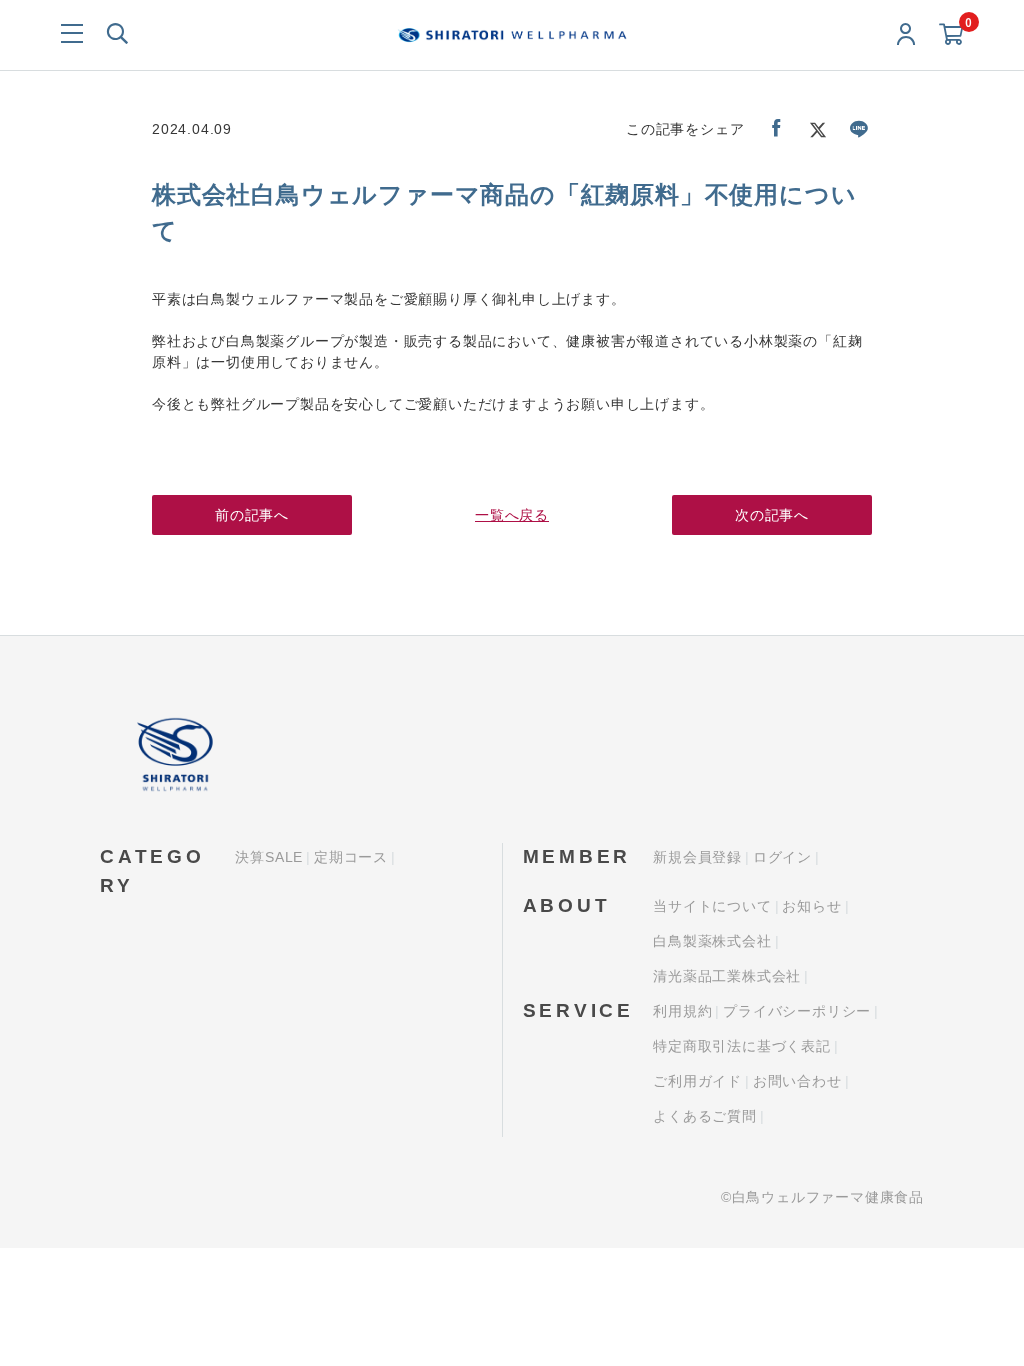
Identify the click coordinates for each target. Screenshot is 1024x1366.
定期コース (351, 857)
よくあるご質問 (705, 1116)
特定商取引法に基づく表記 (742, 1046)
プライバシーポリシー (797, 1011)
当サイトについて (712, 906)
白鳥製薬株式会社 (712, 941)
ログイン (782, 857)
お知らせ (811, 906)
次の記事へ (772, 515)
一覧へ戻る (512, 515)
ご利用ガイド (697, 1081)
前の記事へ (252, 515)
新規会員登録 (697, 857)
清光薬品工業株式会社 (727, 976)
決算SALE (269, 857)
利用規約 (682, 1011)
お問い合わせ (797, 1081)
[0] (951, 35)
